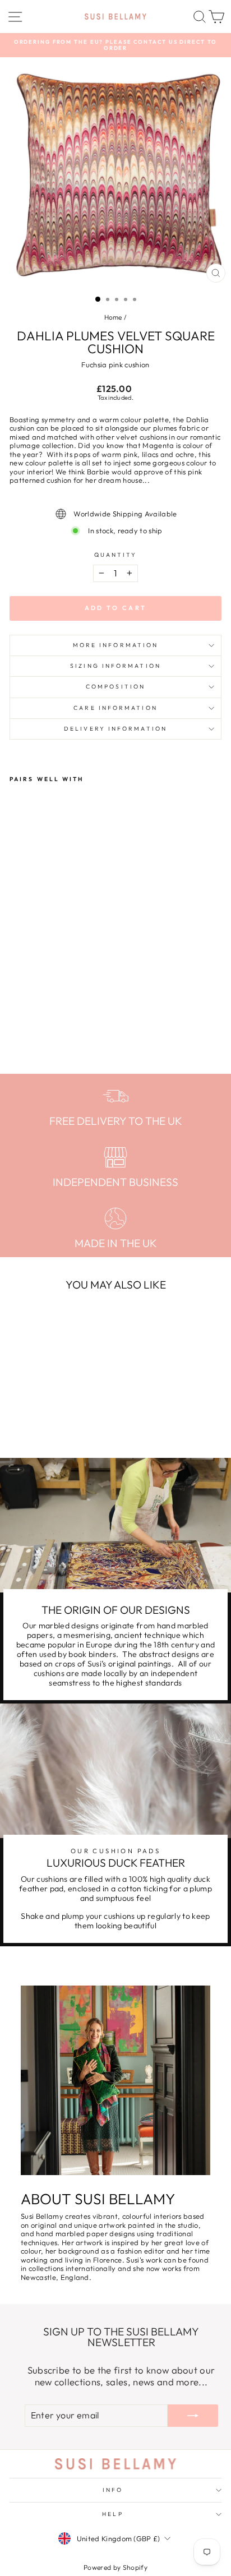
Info (113, 2490)
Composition (115, 687)
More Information (115, 645)
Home (113, 317)
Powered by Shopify (115, 2567)
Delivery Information (115, 729)
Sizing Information (115, 666)
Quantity (116, 555)
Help (112, 2514)
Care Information (115, 708)
